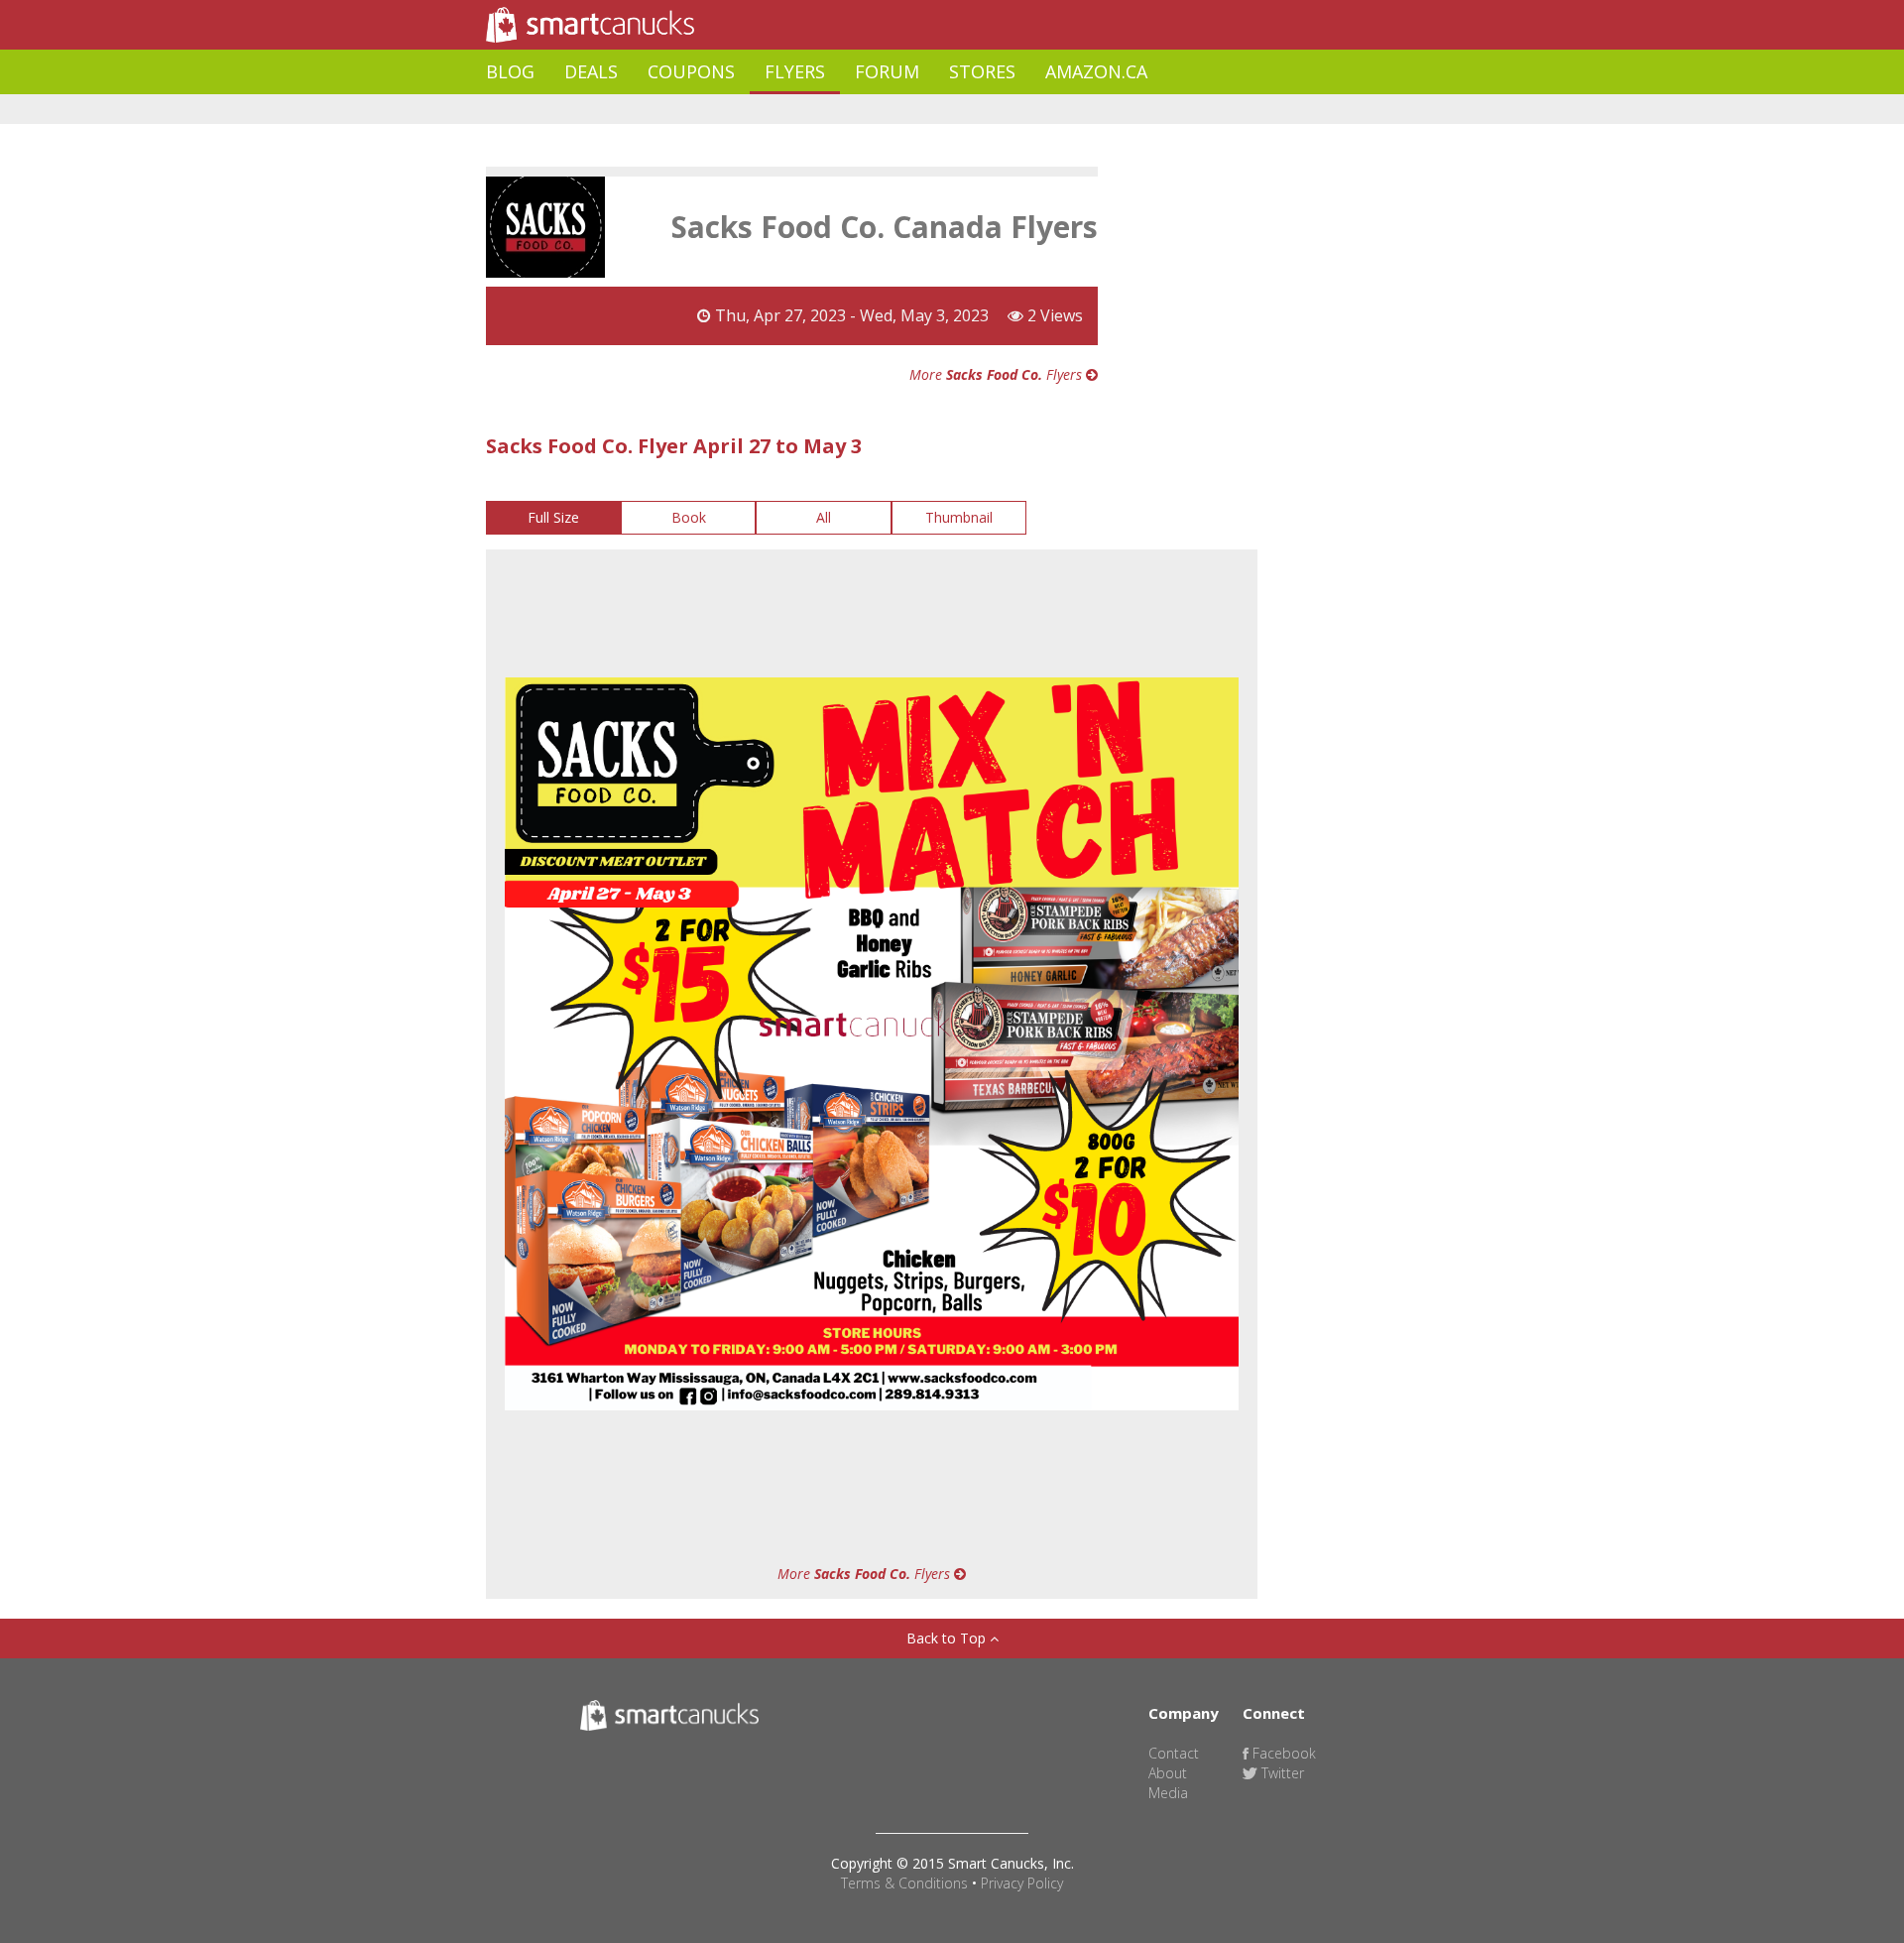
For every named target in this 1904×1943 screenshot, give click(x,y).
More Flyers (998, 374)
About (1168, 1773)
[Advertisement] (847, 110)
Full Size (553, 517)
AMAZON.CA (1096, 71)
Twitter (1281, 1773)
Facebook (1282, 1753)
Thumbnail (959, 517)
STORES (982, 71)
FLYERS (795, 71)
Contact (1174, 1753)
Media (1168, 1793)
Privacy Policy (1022, 1883)
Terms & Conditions (904, 1883)
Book (689, 517)
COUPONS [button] (691, 71)
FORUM (887, 71)
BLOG (510, 71)
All (824, 517)
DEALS (591, 71)
